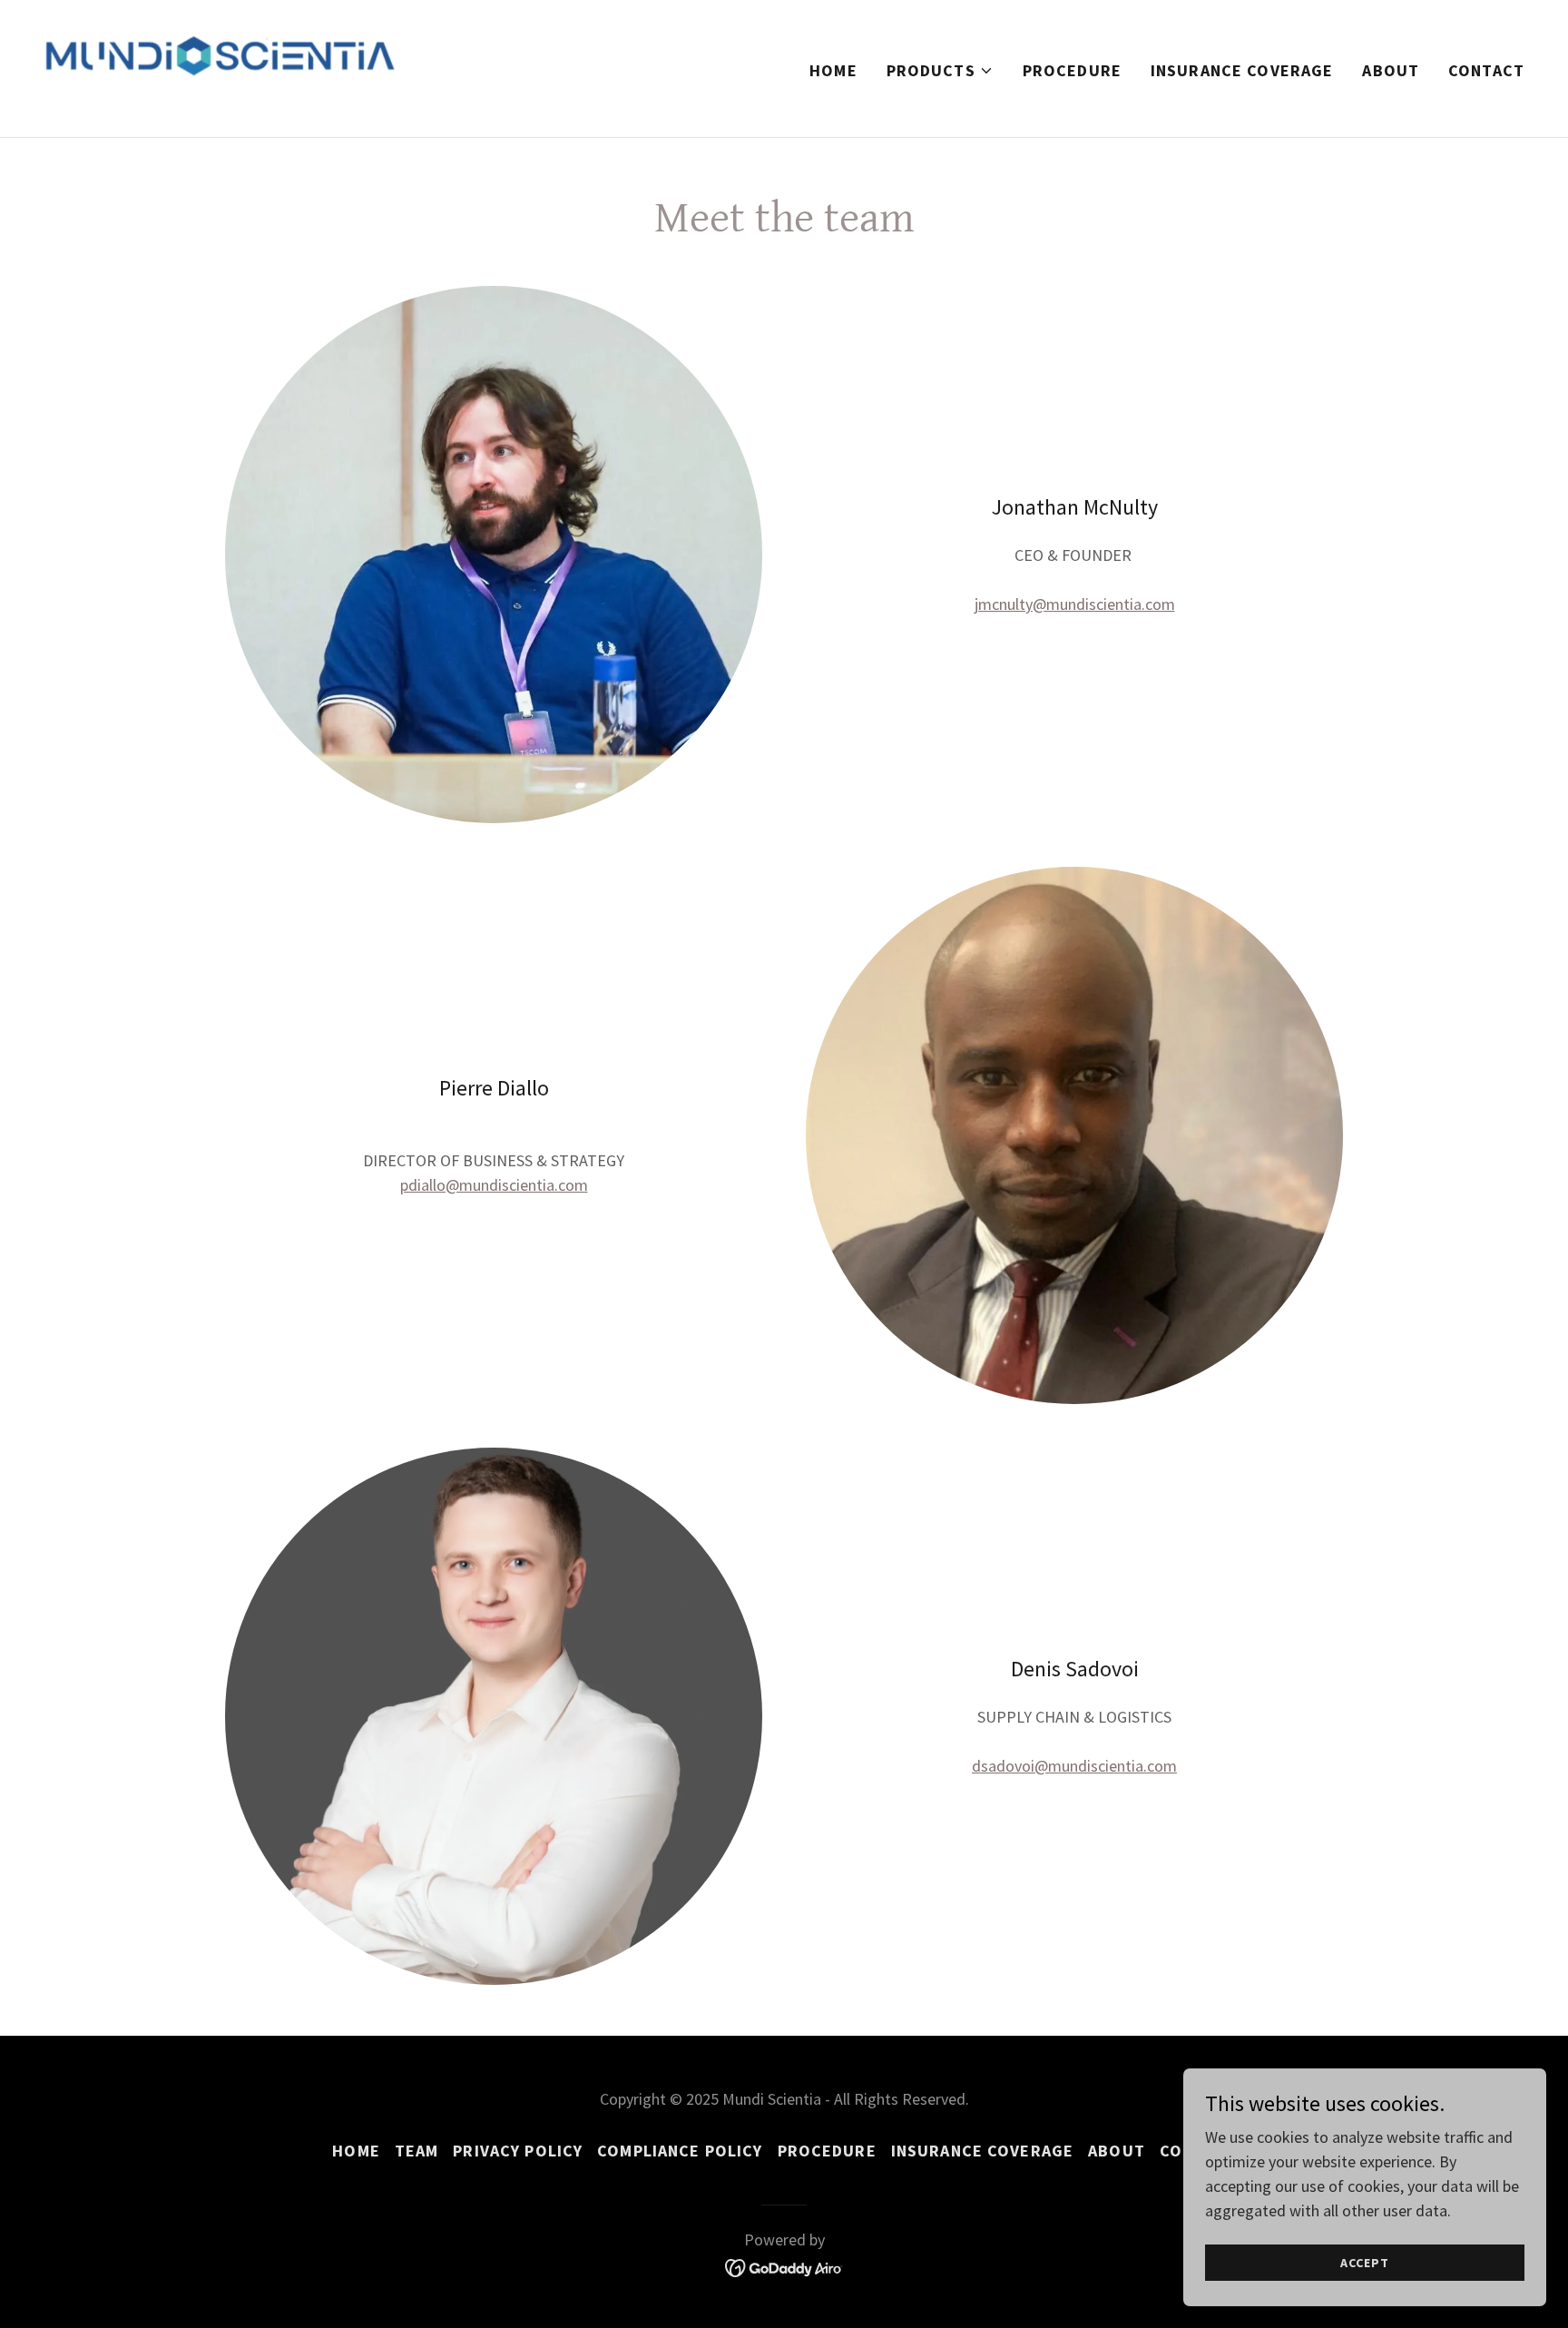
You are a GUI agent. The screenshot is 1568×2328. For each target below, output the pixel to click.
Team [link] (417, 2151)
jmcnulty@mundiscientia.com (1075, 604)
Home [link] (833, 70)
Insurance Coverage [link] (1242, 70)
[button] (940, 71)
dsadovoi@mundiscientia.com (1074, 1766)
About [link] (1391, 70)
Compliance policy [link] (680, 2151)
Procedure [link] (1072, 70)
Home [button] (356, 2151)
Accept (1364, 2263)
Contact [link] (1486, 70)
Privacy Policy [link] (518, 2151)
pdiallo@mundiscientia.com (494, 1185)
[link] (220, 67)
